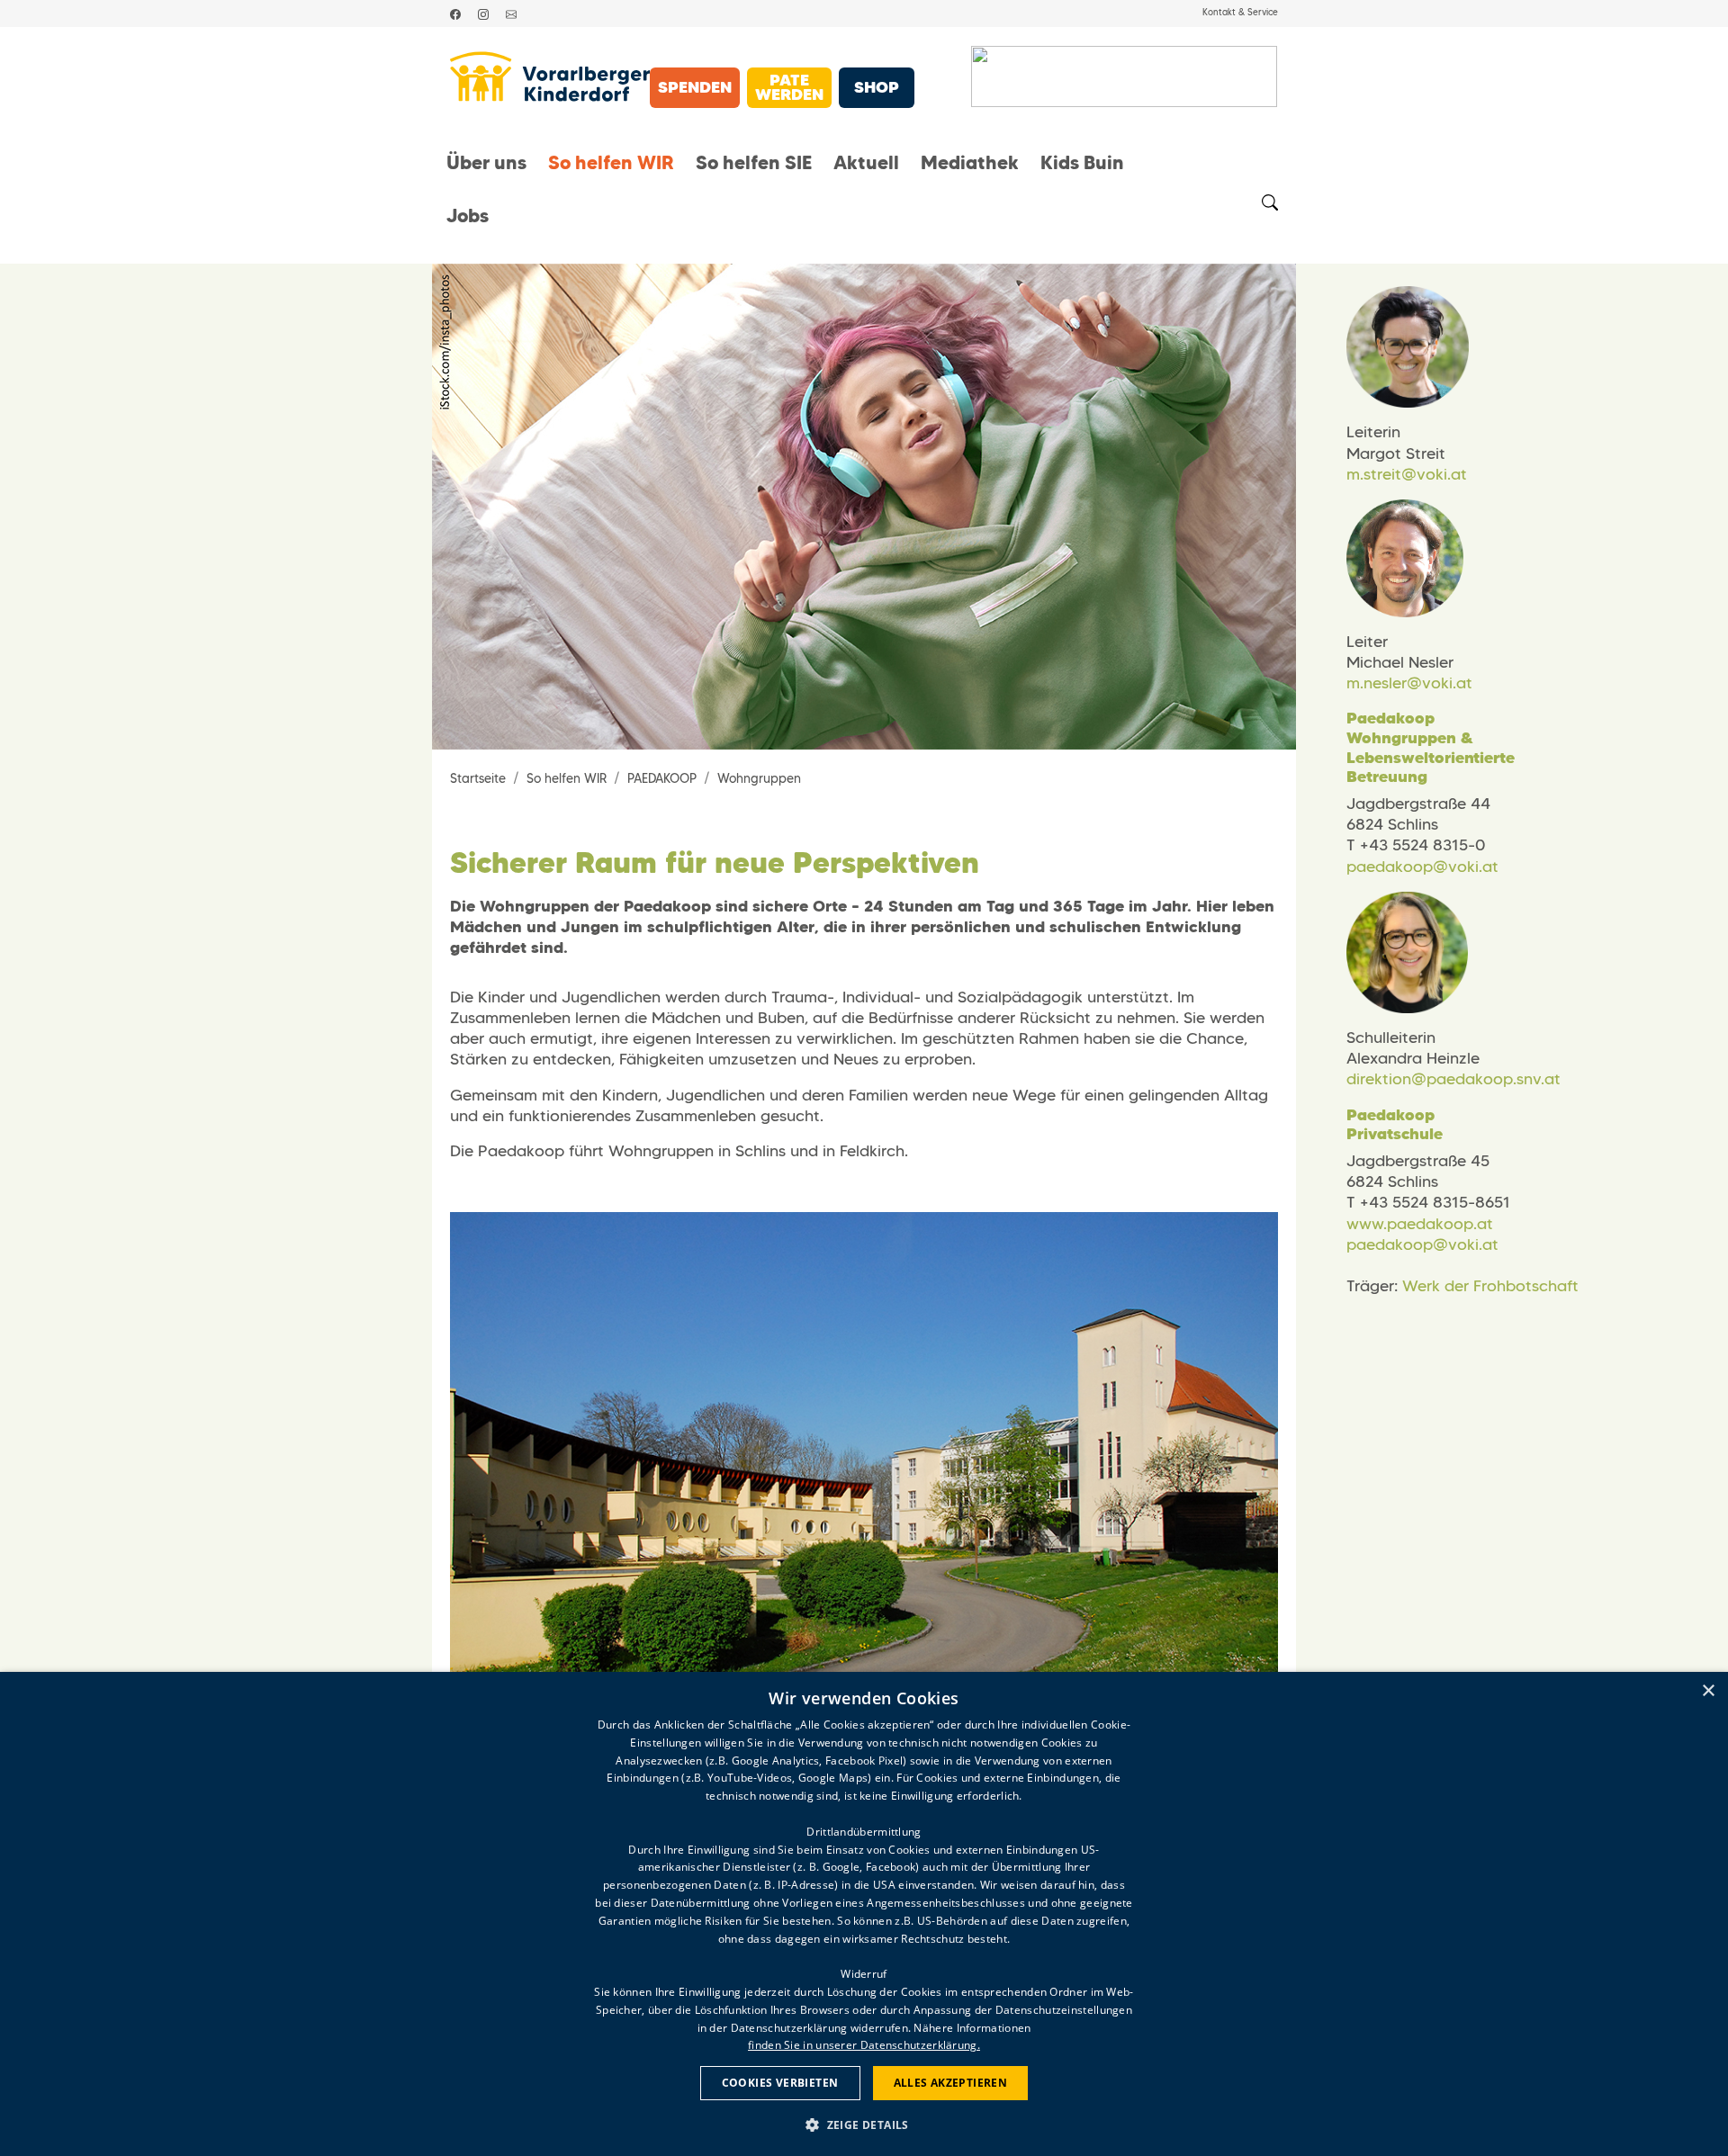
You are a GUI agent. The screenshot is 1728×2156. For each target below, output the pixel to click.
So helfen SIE (754, 163)
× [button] (1708, 1691)
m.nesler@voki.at (1409, 683)
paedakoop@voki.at (1422, 867)
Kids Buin (1082, 163)
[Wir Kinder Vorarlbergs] (1124, 76)
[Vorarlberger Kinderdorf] (550, 76)
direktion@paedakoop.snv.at (1453, 1079)
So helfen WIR (611, 163)
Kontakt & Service (1240, 13)
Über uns (486, 163)
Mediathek (970, 163)
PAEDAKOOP (662, 779)
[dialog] (864, 1914)
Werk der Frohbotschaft (1490, 1286)
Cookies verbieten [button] (780, 2083)
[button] (864, 2124)
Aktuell (866, 163)
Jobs (468, 216)
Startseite (478, 779)
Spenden (695, 87)
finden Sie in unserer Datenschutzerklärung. (864, 2045)
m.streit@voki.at (1407, 474)
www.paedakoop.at (1420, 1224)
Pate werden (789, 87)
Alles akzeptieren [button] (951, 2083)
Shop (877, 87)
